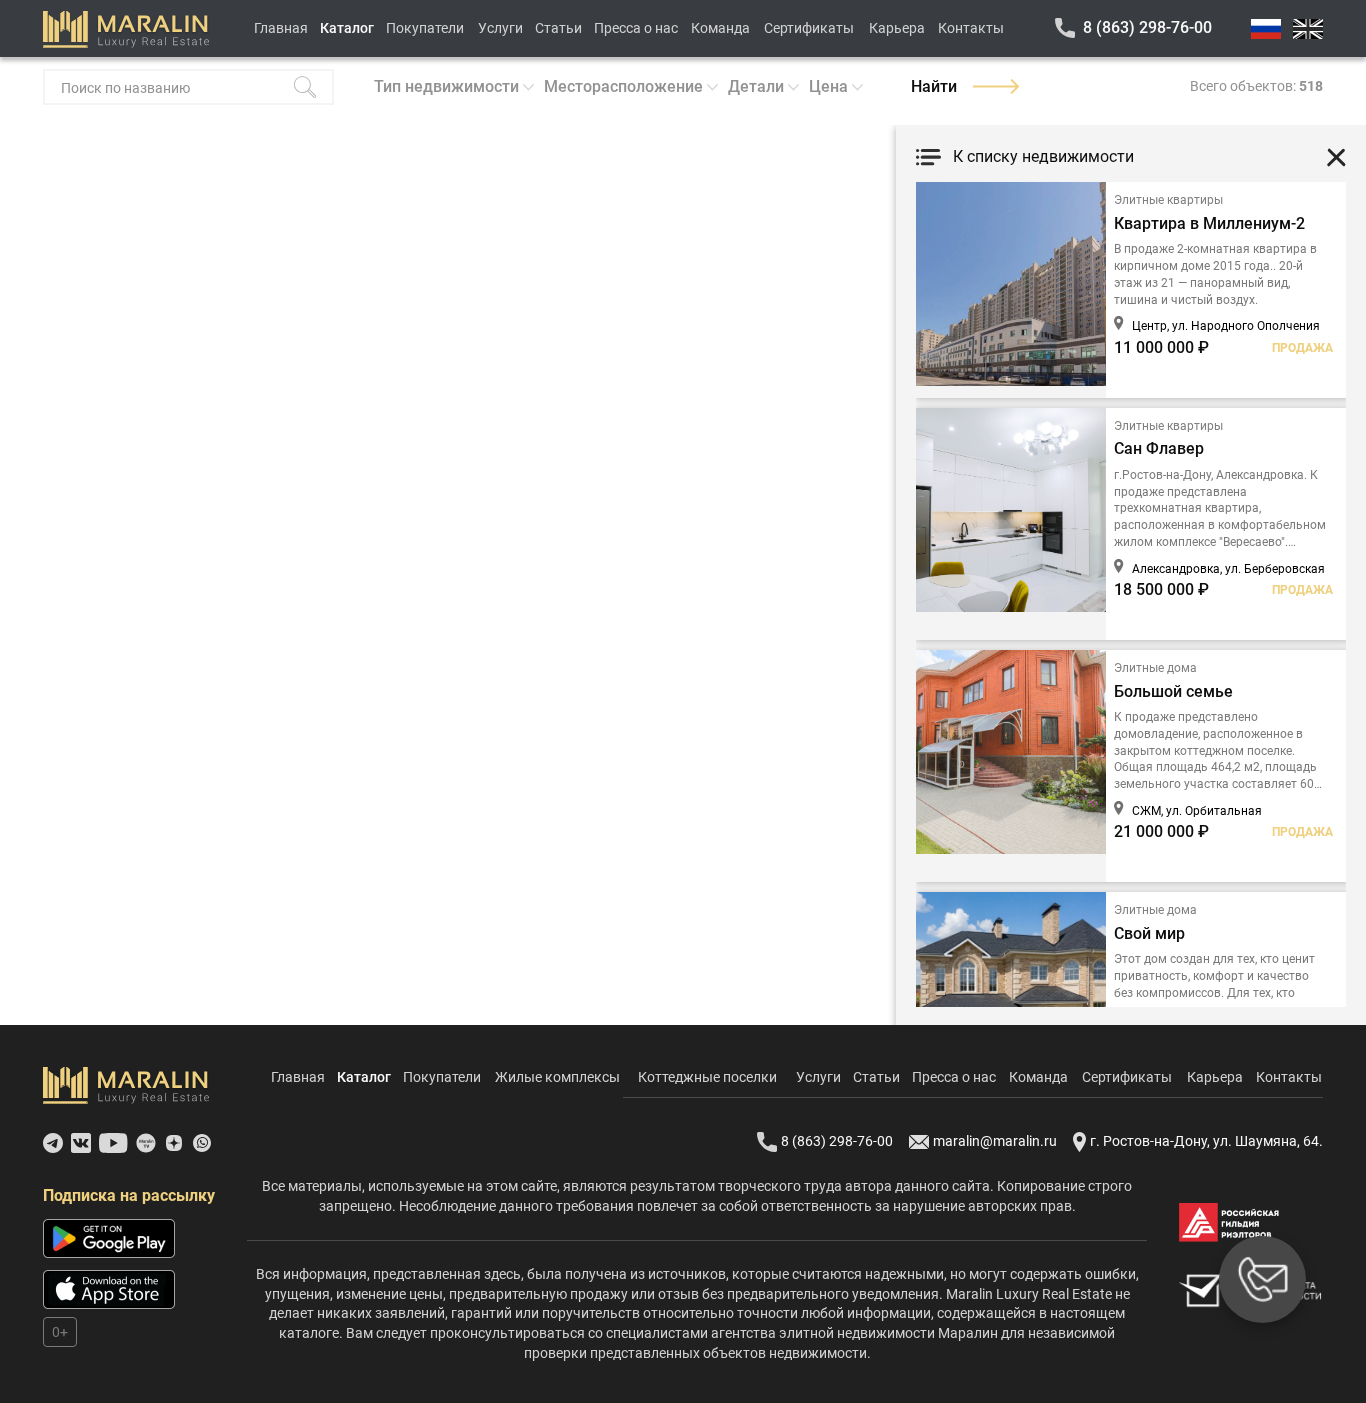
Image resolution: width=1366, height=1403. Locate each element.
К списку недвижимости (1043, 156)
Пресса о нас (636, 28)
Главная (281, 28)
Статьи (558, 28)
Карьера (897, 28)
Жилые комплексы (557, 1077)
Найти (934, 86)
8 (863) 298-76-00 (1147, 27)
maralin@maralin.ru (995, 1141)
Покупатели (425, 28)
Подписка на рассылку (129, 1195)
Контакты (971, 28)
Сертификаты (809, 28)
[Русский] (1266, 29)
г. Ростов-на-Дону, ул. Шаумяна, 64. (1206, 1141)
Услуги (500, 28)
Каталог (347, 28)
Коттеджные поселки (707, 1077)
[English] (1308, 29)
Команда (720, 28)
